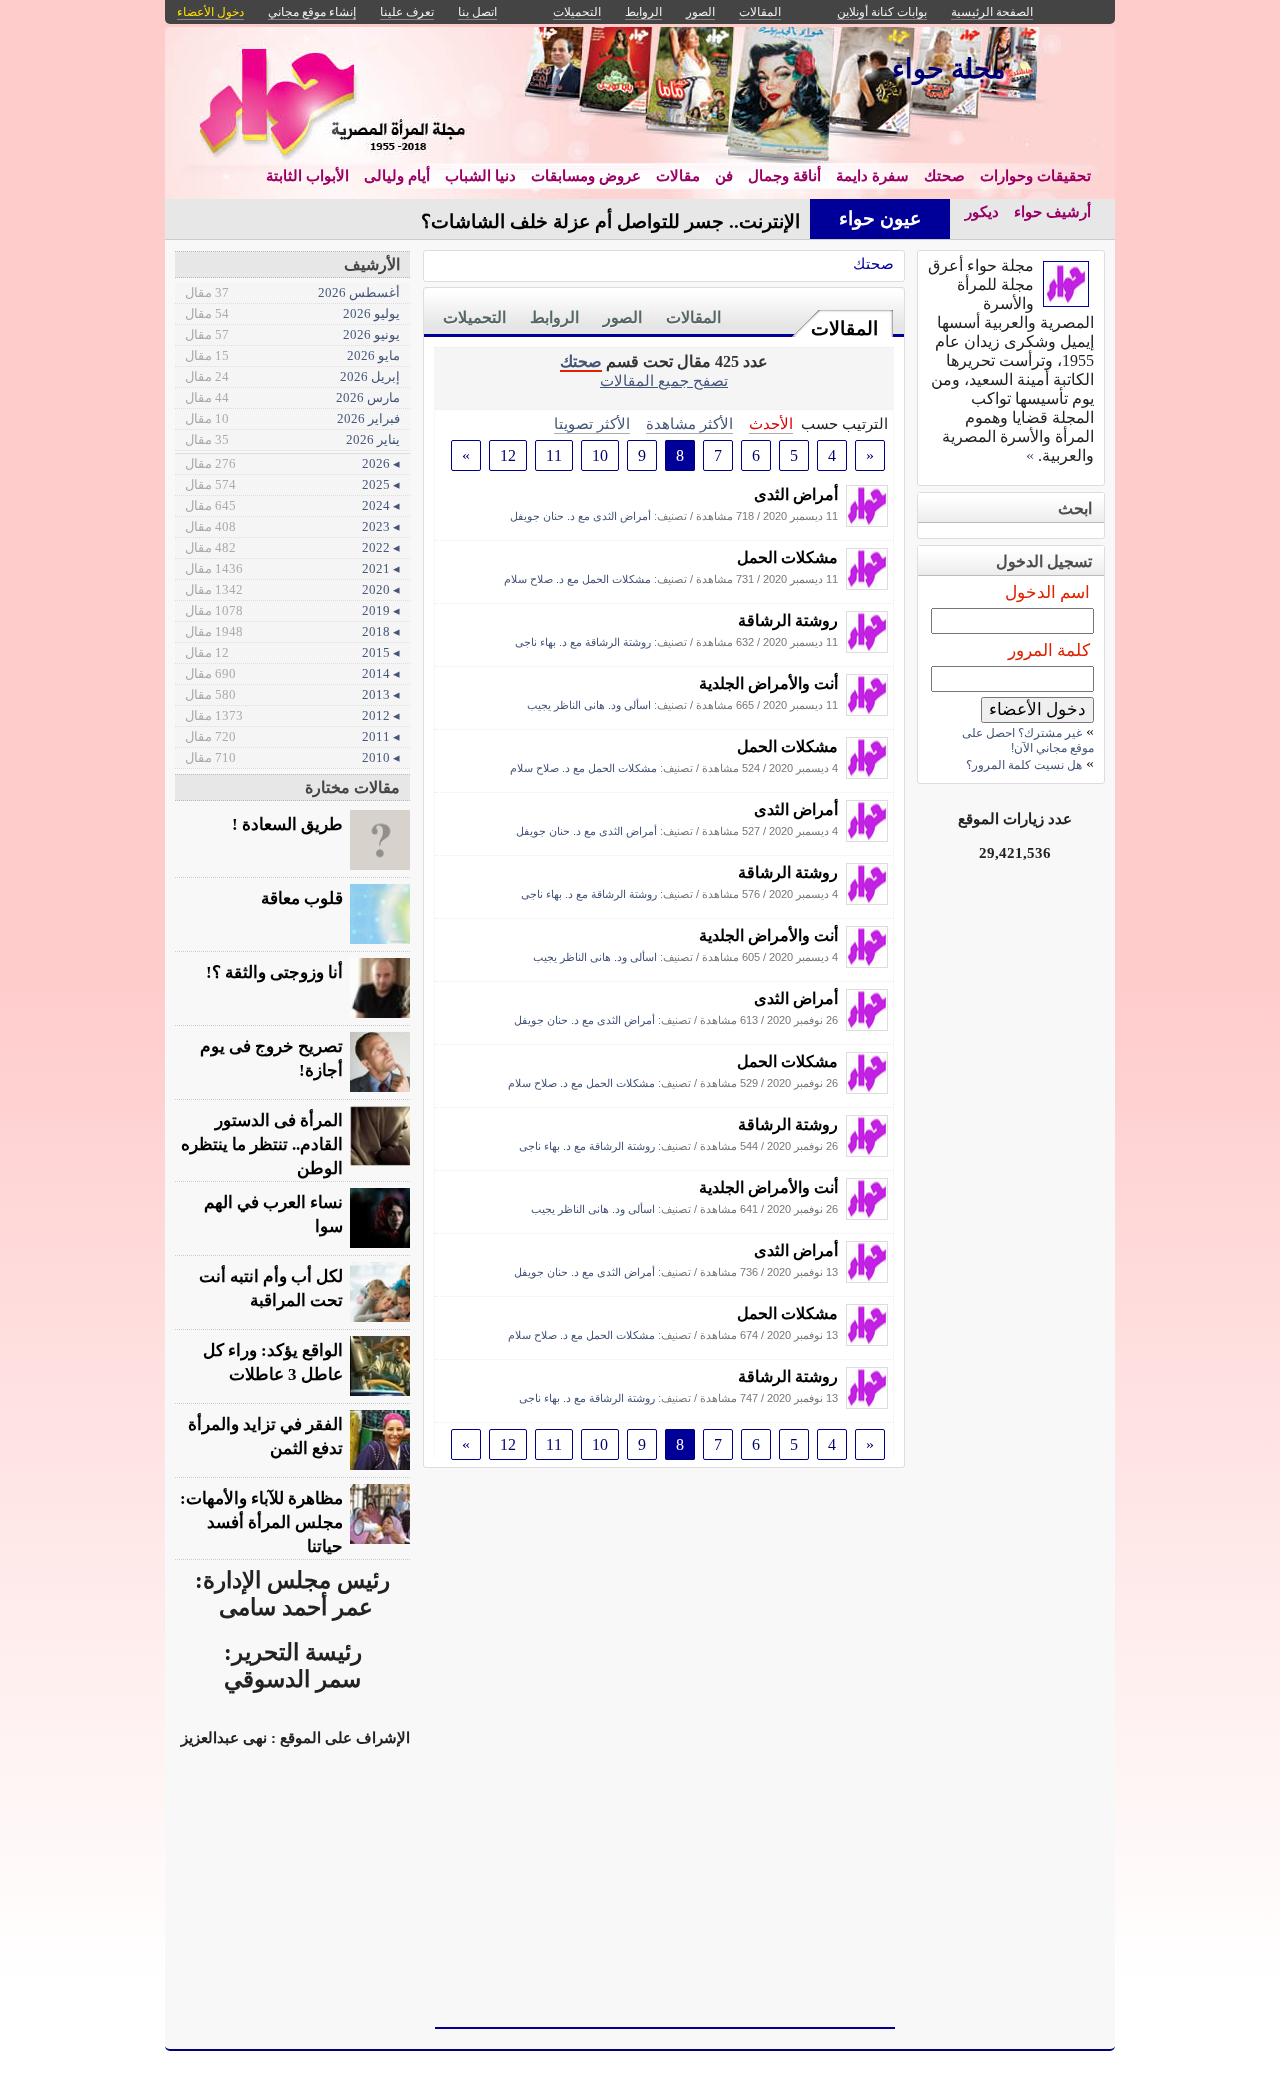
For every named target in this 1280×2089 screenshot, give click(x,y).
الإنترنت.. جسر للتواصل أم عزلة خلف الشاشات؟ (610, 221)
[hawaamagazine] (867, 521)
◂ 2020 (292, 589)
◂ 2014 (292, 673)
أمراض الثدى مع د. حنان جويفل (580, 516)
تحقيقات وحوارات (1035, 176)
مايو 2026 (292, 355)
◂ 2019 (292, 610)
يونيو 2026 (292, 334)
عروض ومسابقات (586, 176)
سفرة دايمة (872, 176)
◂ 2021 (292, 568)
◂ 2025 (292, 484)
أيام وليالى (397, 176)
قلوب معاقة (302, 898)
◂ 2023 (292, 526)
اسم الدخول (1047, 592)
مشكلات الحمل (787, 557)
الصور (622, 317)
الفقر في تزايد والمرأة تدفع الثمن (265, 1436)
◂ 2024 (292, 505)
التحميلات (474, 317)
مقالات (678, 176)
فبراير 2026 (292, 418)
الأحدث (771, 423)
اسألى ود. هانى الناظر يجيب (589, 705)
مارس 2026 (292, 397)
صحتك (944, 176)
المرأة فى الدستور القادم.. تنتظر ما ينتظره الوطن (262, 1144)
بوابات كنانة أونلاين (882, 12)
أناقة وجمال (784, 176)
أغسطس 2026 (292, 292)
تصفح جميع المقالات (664, 380)
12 (508, 455)
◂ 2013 (292, 694)
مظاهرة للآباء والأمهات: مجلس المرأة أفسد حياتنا (261, 1522)
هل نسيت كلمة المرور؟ (1024, 765)
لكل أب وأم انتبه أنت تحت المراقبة (271, 1288)
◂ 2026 (292, 463)
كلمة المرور (1049, 650)
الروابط (554, 317)
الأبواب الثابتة (307, 176)
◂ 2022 (292, 547)
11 (554, 455)
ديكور (982, 212)
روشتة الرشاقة (788, 620)
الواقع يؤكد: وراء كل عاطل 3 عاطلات (273, 1362)
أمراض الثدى (796, 494)
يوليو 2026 (292, 313)
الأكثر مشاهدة (689, 423)
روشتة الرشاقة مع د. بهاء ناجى (583, 642)
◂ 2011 (292, 736)
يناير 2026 (292, 439)
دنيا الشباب (480, 176)
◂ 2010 (292, 757)
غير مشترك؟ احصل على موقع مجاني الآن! (1028, 740)
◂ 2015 (292, 652)
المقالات (844, 328)
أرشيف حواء (1052, 212)
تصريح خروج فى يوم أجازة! (271, 1058)
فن (724, 176)
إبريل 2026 (292, 376)
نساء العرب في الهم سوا (273, 1214)
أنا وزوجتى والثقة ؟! (274, 972)
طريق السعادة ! (287, 824)
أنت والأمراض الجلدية (768, 683)
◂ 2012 (292, 715)
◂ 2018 (292, 631)
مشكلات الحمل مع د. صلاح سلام (577, 579)
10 (600, 455)
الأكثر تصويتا (592, 423)
